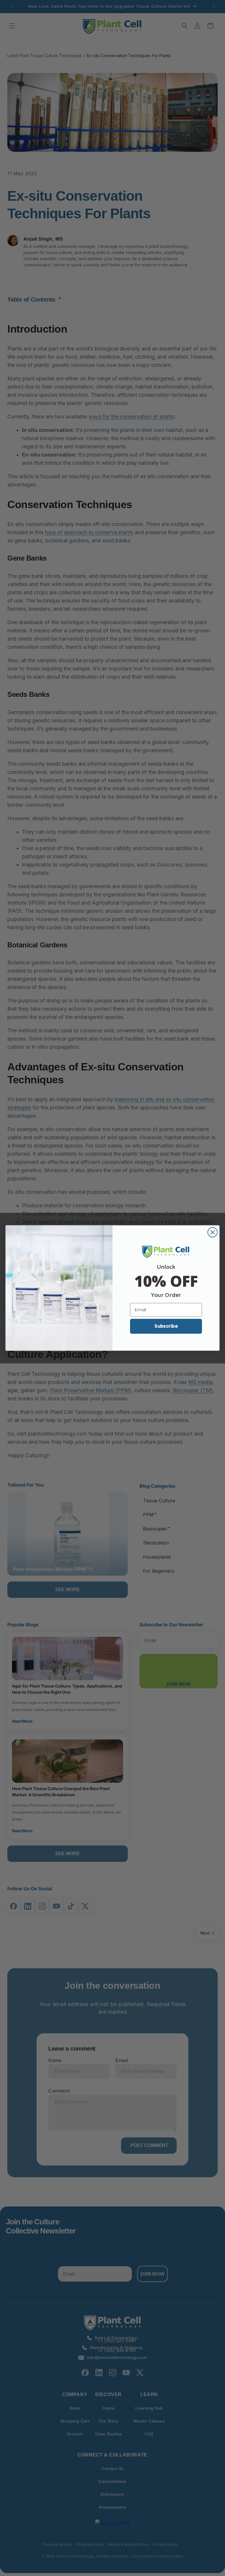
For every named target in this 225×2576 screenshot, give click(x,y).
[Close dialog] (213, 1232)
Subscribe (166, 1326)
